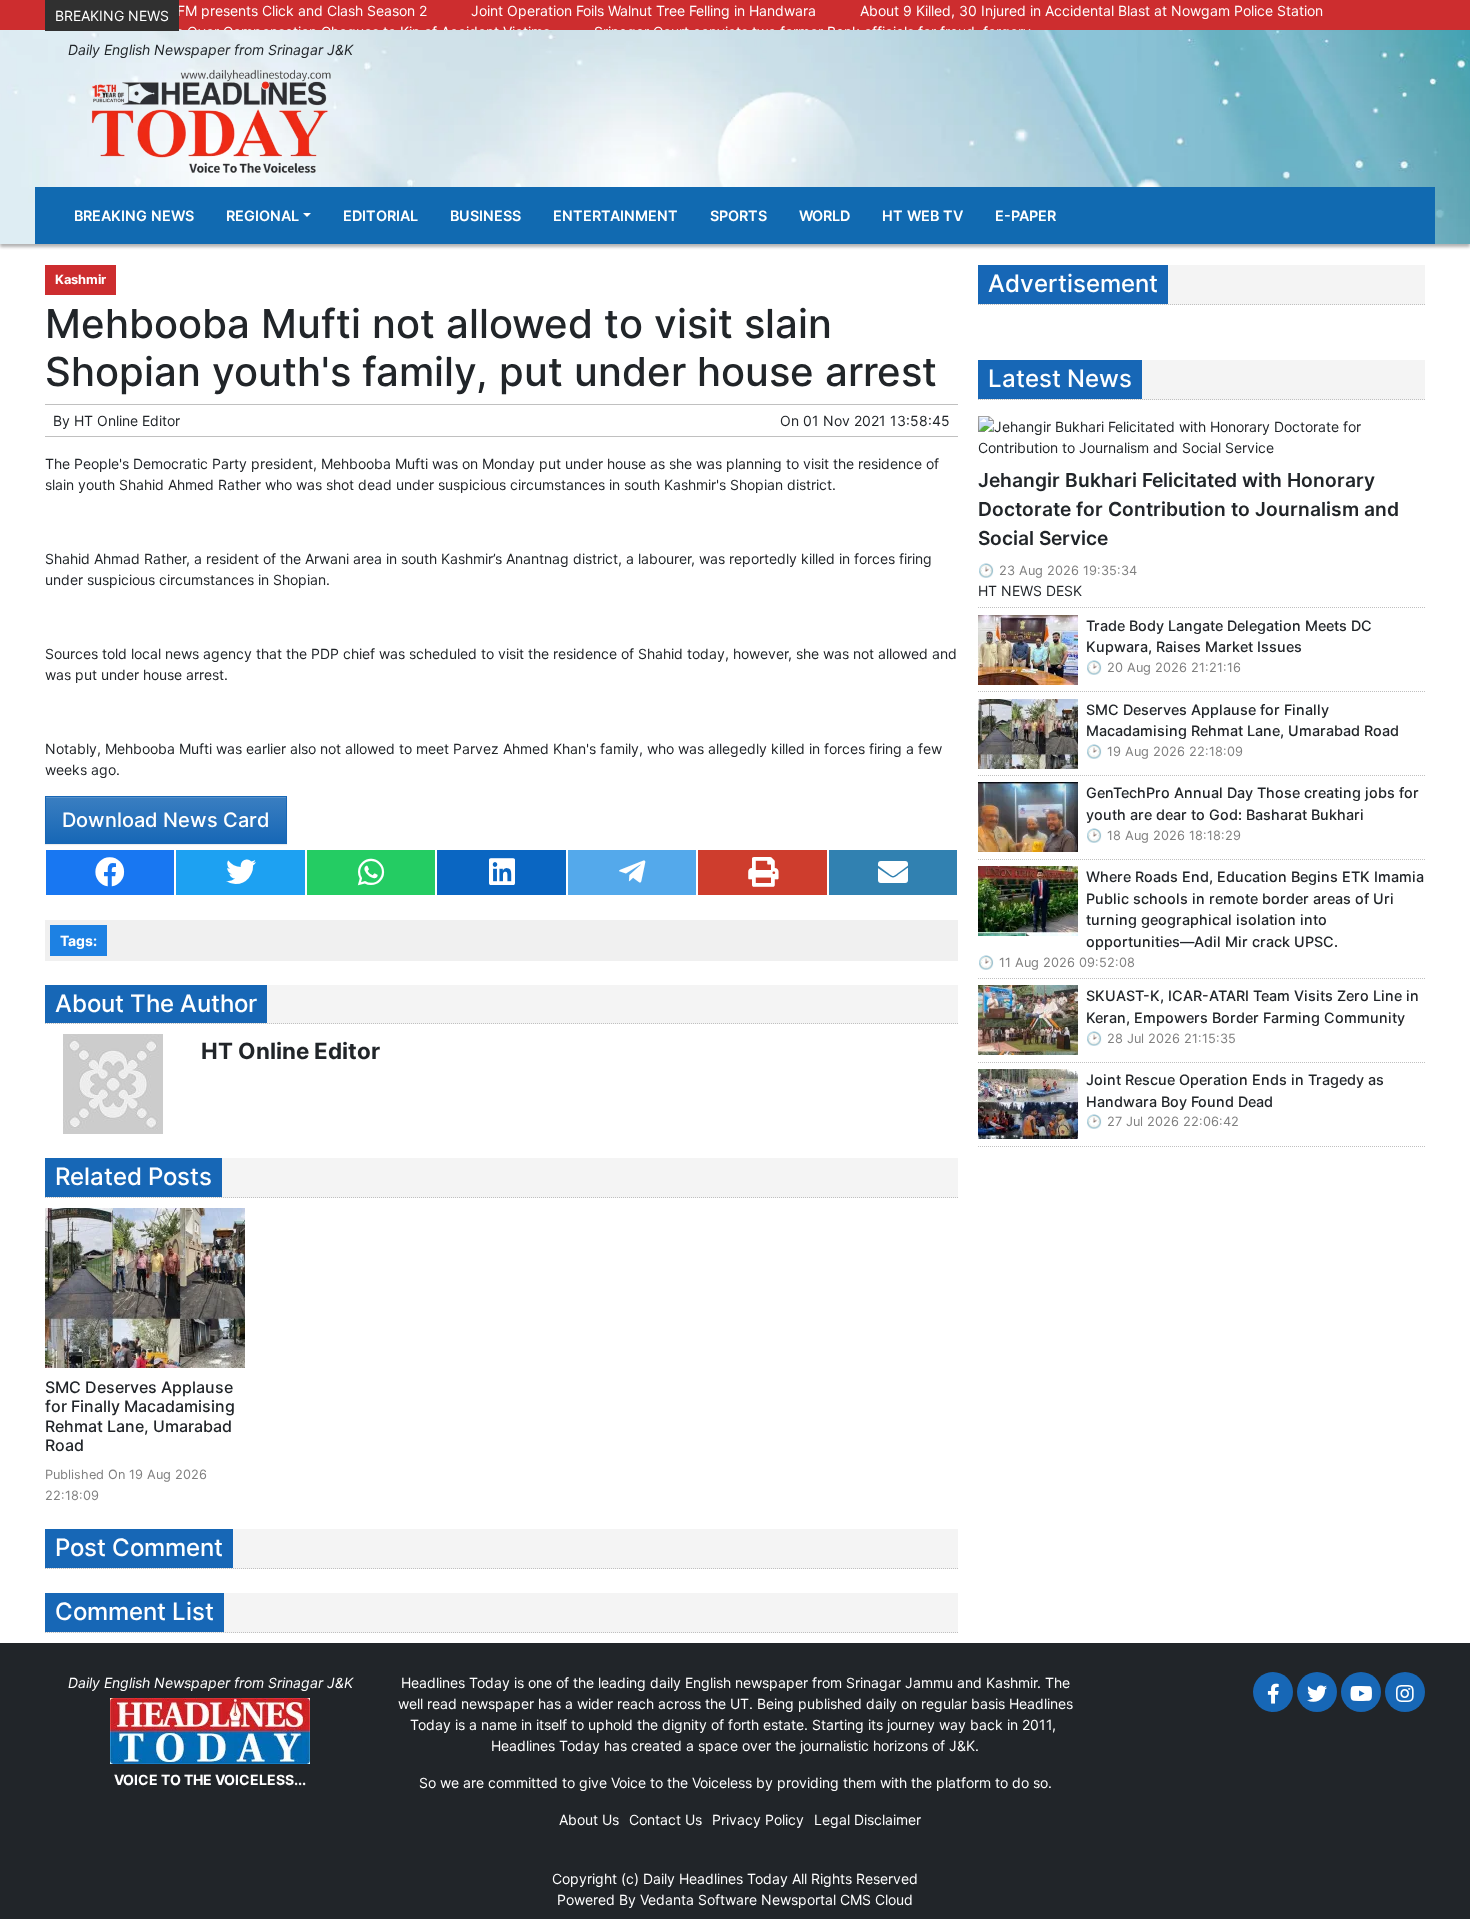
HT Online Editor (127, 420)
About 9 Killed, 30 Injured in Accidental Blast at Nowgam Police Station (1091, 10)
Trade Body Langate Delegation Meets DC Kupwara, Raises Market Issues (1229, 636)
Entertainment (615, 215)
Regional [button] (262, 215)
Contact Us (665, 1819)
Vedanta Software (698, 1899)
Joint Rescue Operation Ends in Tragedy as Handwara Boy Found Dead (1235, 1090)
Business (485, 215)
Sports (738, 215)
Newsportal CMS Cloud (837, 1899)
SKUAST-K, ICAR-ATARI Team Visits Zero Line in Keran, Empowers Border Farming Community (1252, 1006)
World (824, 215)
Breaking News (134, 215)
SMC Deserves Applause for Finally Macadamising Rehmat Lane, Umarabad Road (140, 1416)
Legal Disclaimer (867, 1819)
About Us (589, 1819)
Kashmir (80, 279)
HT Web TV (922, 215)
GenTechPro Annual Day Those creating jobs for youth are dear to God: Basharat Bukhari (1252, 803)
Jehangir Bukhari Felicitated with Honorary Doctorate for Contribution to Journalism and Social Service (1188, 509)
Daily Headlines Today (715, 1878)
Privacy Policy (758, 1819)
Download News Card (166, 820)
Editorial (380, 215)
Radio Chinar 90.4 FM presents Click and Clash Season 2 (241, 10)
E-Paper (1025, 215)
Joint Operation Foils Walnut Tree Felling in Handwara (643, 10)
